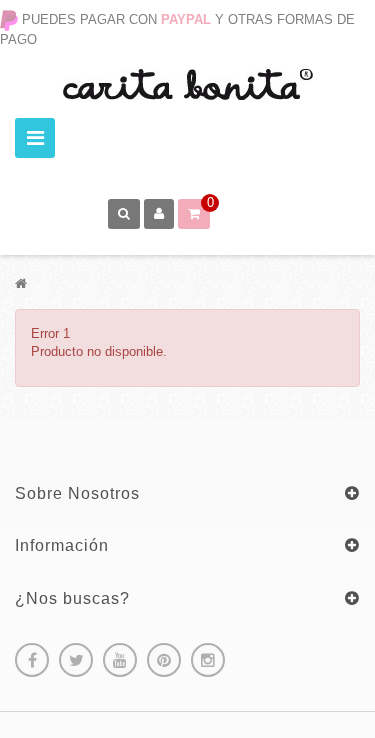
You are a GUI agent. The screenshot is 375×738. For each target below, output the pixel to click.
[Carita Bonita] (188, 84)
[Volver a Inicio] (21, 283)
